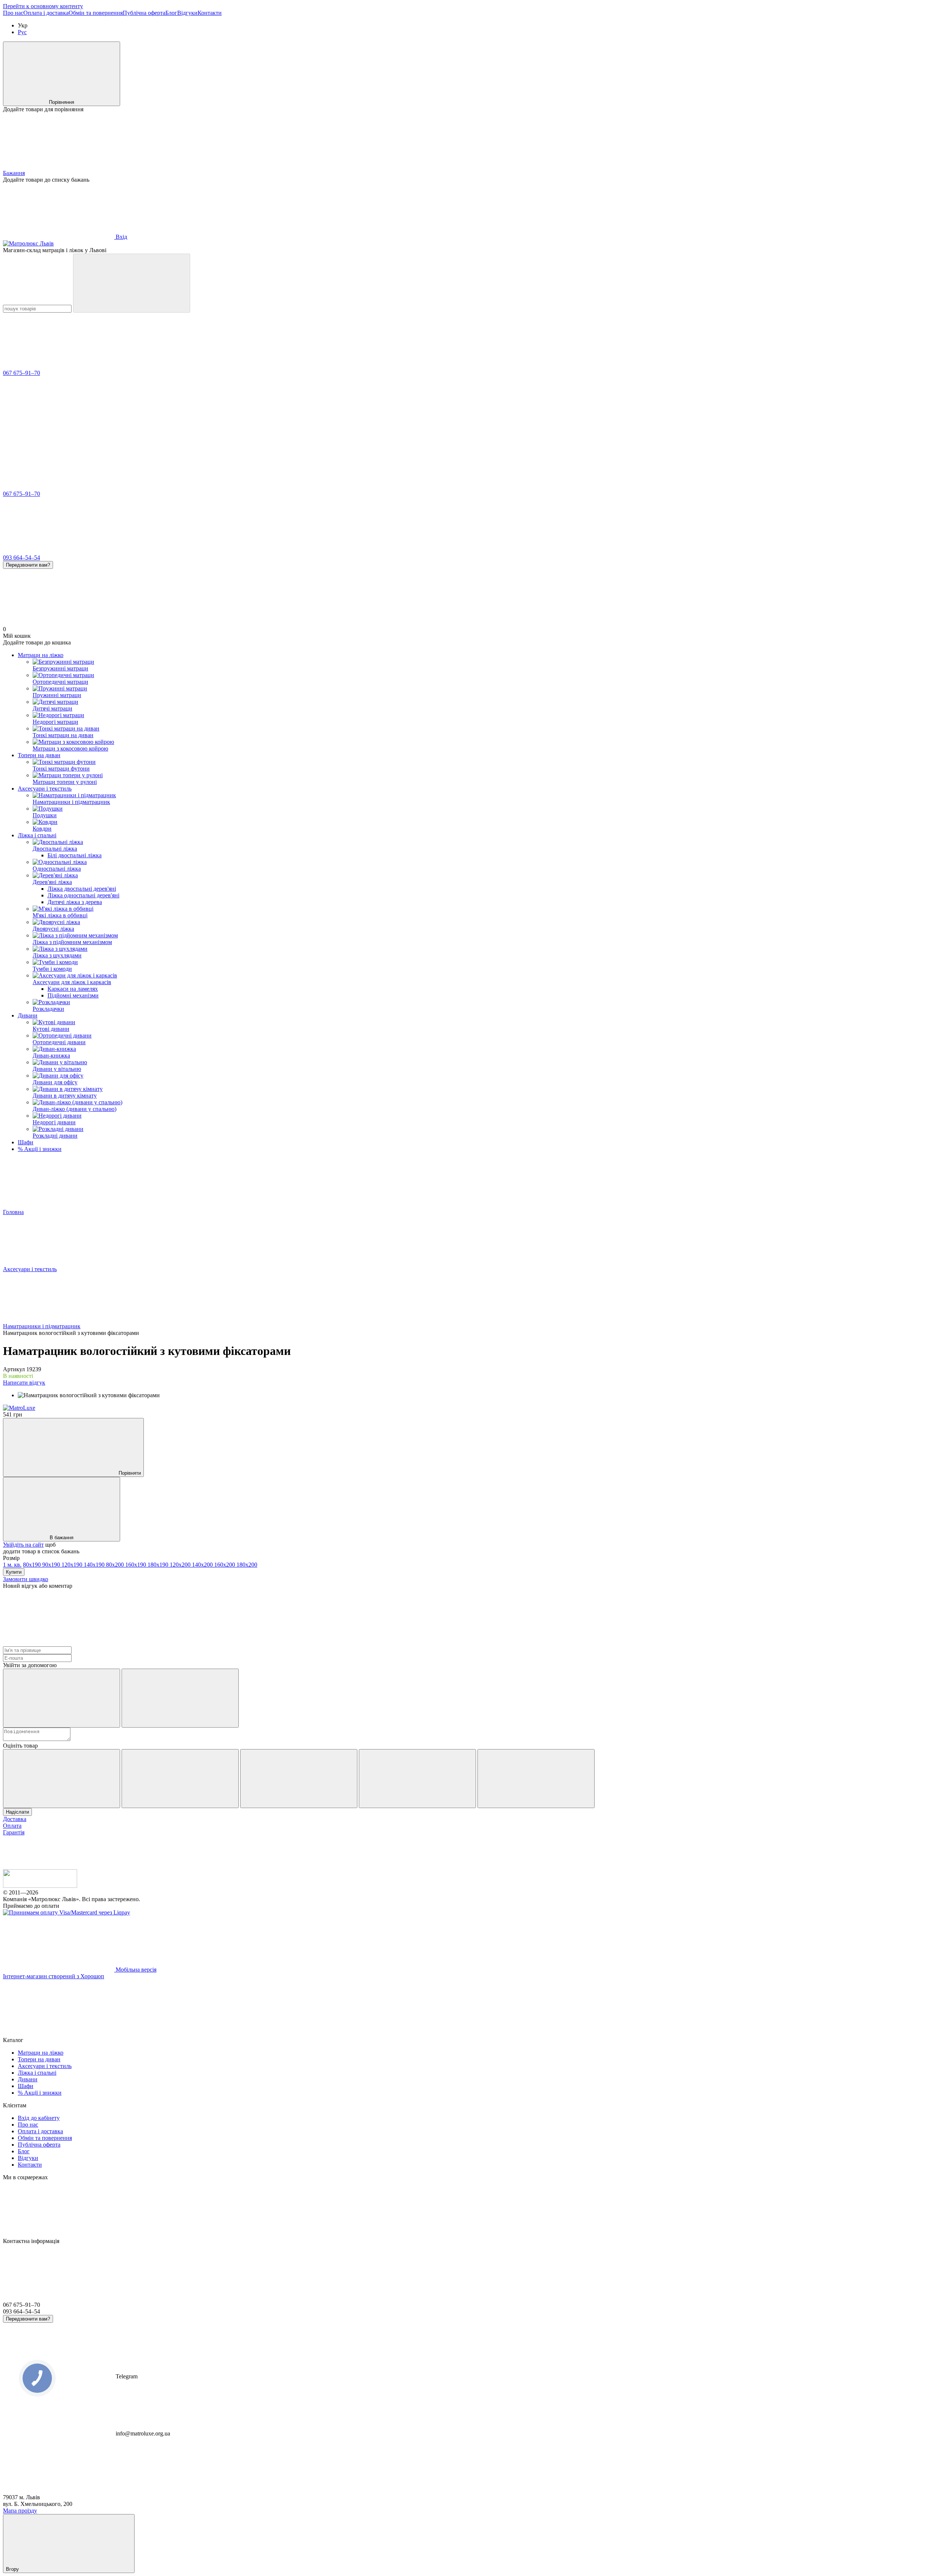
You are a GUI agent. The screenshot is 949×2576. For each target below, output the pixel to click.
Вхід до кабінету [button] (39, 2118)
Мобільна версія (135, 1970)
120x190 (73, 1565)
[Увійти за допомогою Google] (180, 1698)
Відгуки (187, 13)
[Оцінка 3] (299, 1779)
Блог (171, 13)
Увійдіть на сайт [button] (23, 1545)
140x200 (203, 1565)
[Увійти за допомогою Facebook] (62, 1698)
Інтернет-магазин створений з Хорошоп (54, 1976)
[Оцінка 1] (62, 1779)
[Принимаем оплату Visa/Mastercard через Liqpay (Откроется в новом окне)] (67, 1912)
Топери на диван (39, 755)
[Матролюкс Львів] (40, 1886)
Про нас (13, 13)
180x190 (159, 1565)
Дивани (28, 1015)
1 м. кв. (12, 1565)
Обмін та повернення (96, 13)
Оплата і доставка (46, 13)
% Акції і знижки (40, 1149)
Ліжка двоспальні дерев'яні (82, 889)
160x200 (225, 1565)
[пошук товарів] (132, 283)
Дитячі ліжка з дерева (75, 902)
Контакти (210, 13)
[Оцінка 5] (536, 1779)
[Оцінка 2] (180, 1779)
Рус (22, 32)
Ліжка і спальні (37, 835)
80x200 (116, 1565)
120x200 (181, 1565)
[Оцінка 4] (417, 1779)
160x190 (136, 1565)
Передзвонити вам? (28, 565)
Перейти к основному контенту (43, 6)
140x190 (95, 1565)
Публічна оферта (144, 13)
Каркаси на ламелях (73, 989)
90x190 (52, 1565)
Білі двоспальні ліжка (75, 855)
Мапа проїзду (20, 2511)
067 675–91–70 (22, 373)
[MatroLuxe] (19, 1408)
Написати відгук (24, 1383)
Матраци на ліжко (41, 655)
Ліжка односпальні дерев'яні (83, 895)
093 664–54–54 (22, 558)
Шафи (26, 1142)
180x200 (247, 1565)
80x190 (33, 1565)
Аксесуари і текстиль (45, 789)
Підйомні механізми (73, 995)
